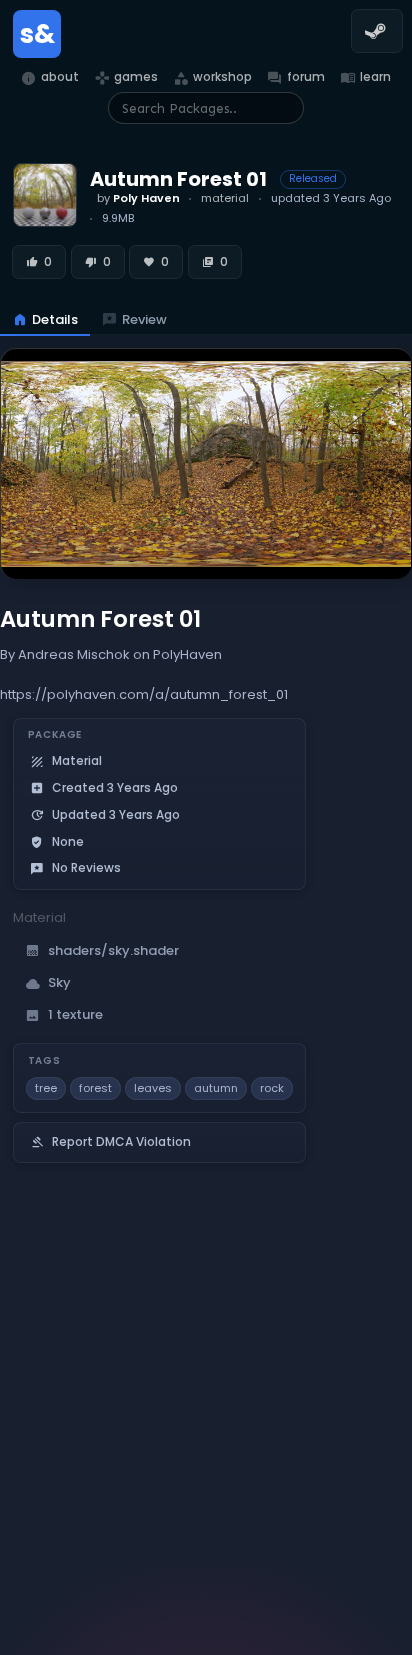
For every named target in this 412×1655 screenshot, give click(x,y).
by (138, 198)
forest (95, 1088)
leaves (153, 1088)
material (225, 198)
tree (46, 1088)
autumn (216, 1088)
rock (272, 1088)
